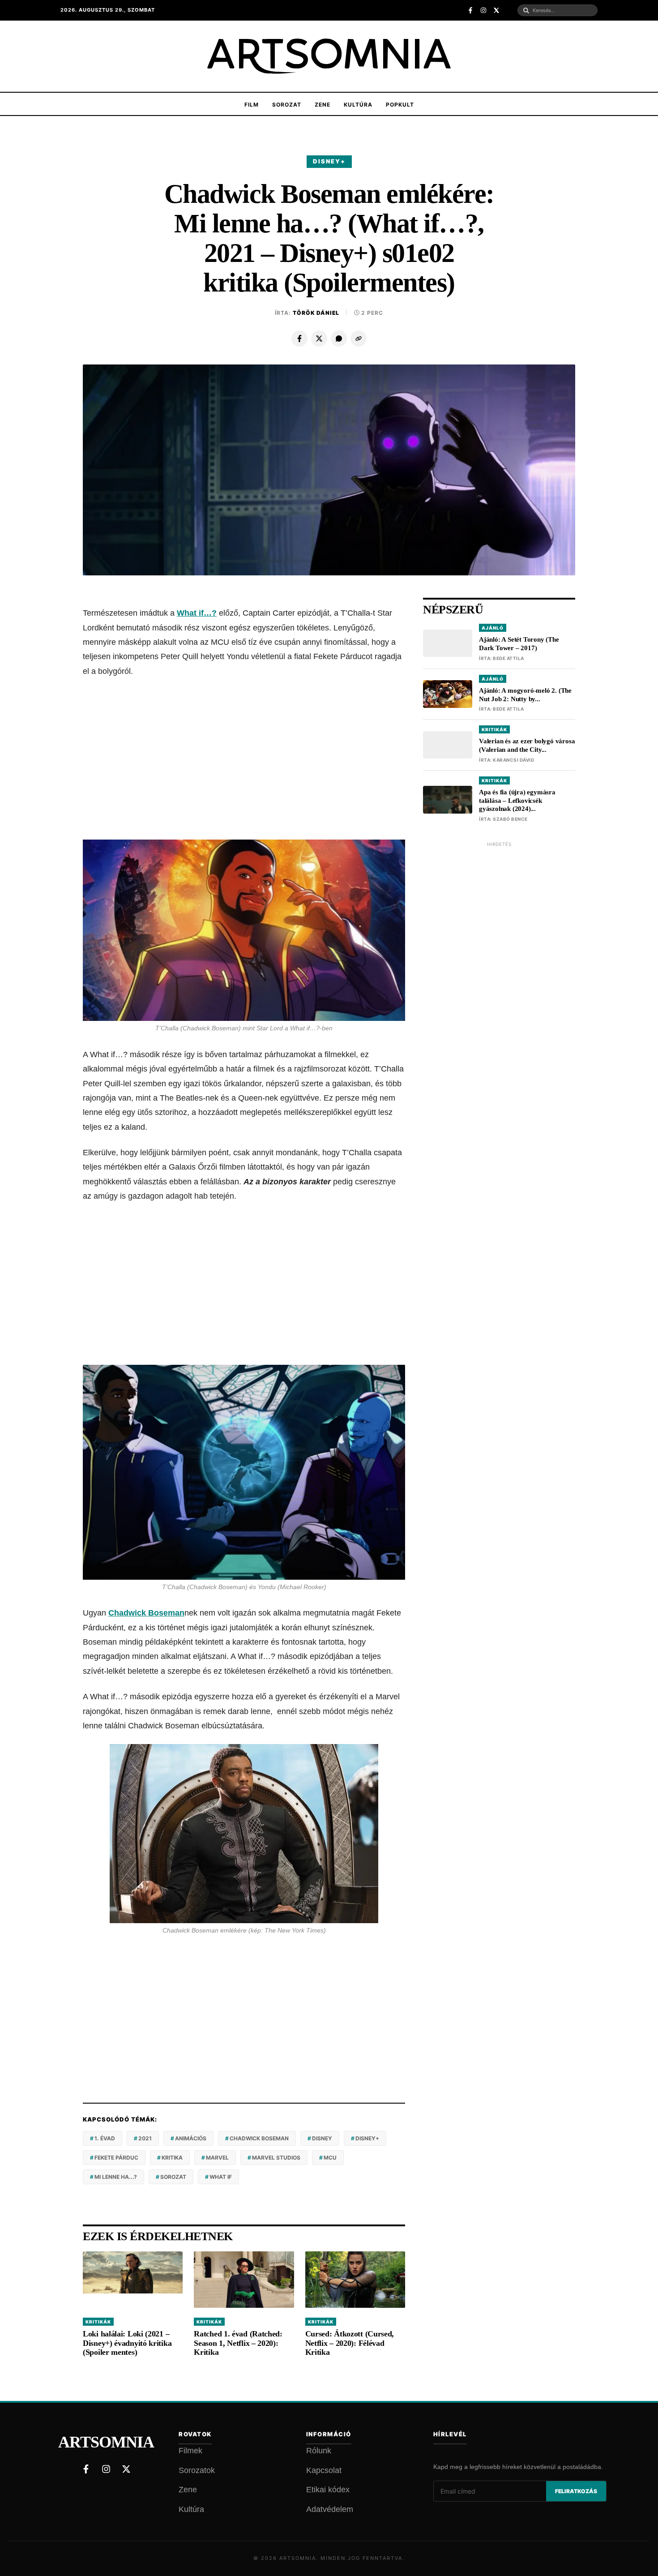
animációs (191, 2138)
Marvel (217, 2158)
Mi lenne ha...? (116, 2177)
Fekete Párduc (116, 2158)
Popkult (400, 105)
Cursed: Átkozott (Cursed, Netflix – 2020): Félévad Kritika (350, 2343)
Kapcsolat (324, 2470)
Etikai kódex (328, 2490)
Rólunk (319, 2451)
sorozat (173, 2177)
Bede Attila (508, 658)
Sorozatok (197, 2470)
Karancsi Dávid (513, 760)
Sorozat (287, 105)
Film (252, 105)
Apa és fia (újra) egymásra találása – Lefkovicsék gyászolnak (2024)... (517, 801)
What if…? (197, 613)
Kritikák (98, 2322)
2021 (145, 2138)
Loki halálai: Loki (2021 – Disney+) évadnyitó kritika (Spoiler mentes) (127, 2343)
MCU (330, 2158)
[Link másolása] (359, 339)
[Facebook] (299, 339)
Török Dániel (316, 313)
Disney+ (329, 161)
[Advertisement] (244, 759)
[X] (319, 339)
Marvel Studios (276, 2158)
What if (221, 2177)
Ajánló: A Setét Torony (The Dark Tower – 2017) (519, 644)
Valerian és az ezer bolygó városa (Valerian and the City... (527, 745)
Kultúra (358, 105)
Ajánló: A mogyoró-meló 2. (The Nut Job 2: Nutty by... (525, 695)
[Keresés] (526, 11)
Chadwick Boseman (146, 1613)
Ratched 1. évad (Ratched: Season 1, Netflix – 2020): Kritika (238, 2343)
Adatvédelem (330, 2509)
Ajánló (493, 628)
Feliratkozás (576, 2491)
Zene (323, 105)
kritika (172, 2158)
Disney (322, 2138)
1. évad (105, 2138)
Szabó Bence (510, 819)
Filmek (190, 2451)
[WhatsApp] (339, 339)
